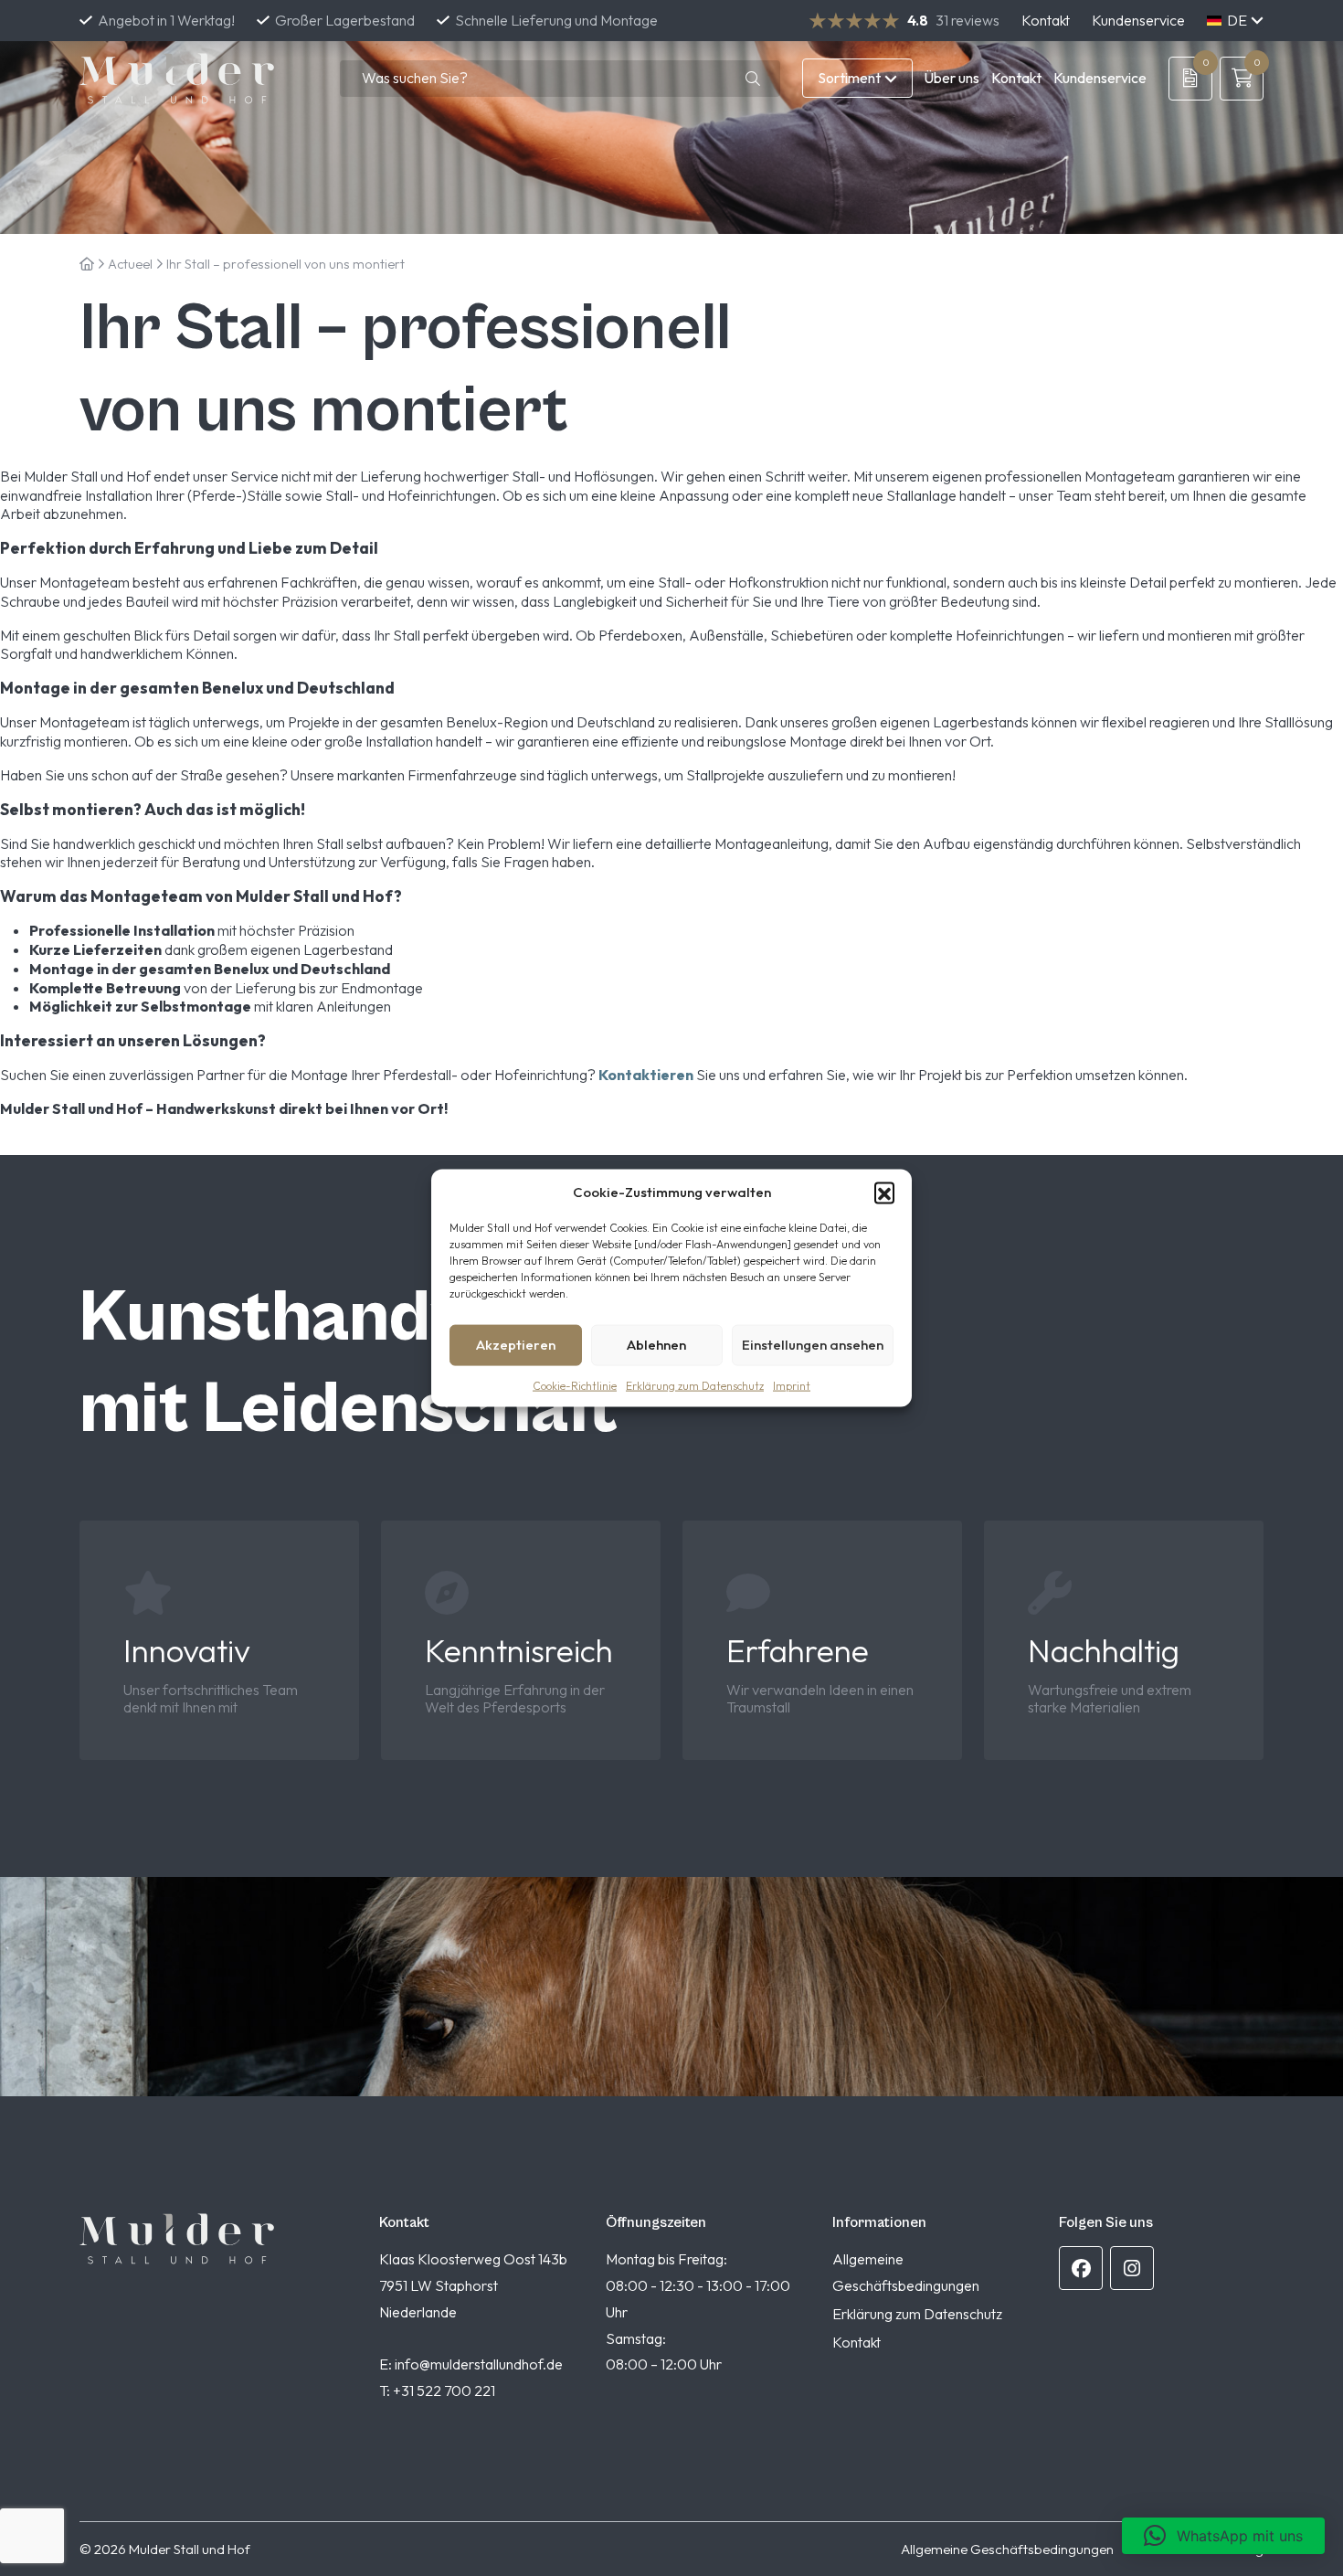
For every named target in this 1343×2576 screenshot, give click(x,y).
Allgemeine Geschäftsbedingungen (1007, 2549)
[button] (884, 1192)
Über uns (952, 78)
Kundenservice (1138, 20)
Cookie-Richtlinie (575, 1385)
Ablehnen (656, 1345)
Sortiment (849, 78)
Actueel (130, 264)
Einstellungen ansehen (813, 1345)
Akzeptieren (516, 1345)
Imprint (792, 1385)
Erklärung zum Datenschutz (695, 1385)
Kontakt (1046, 20)
